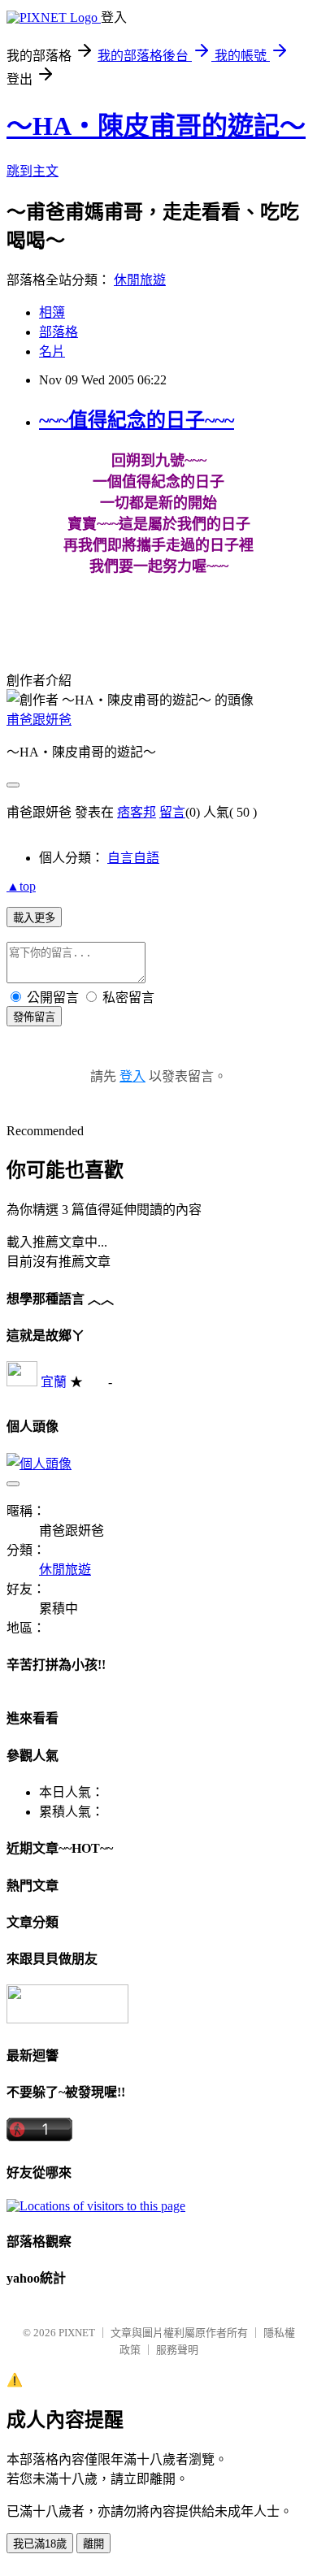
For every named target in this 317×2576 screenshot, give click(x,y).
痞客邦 (137, 812)
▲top (21, 886)
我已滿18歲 (40, 2544)
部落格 (59, 332)
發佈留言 (34, 1017)
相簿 (52, 312)
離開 (93, 2544)
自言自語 (133, 858)
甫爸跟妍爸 (39, 720)
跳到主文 (33, 171)
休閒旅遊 (140, 280)
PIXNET (77, 2333)
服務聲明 (177, 2350)
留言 (172, 812)
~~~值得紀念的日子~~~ (137, 420)
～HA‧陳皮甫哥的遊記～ (156, 126)
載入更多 (34, 918)
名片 (52, 351)
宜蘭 (54, 1382)
